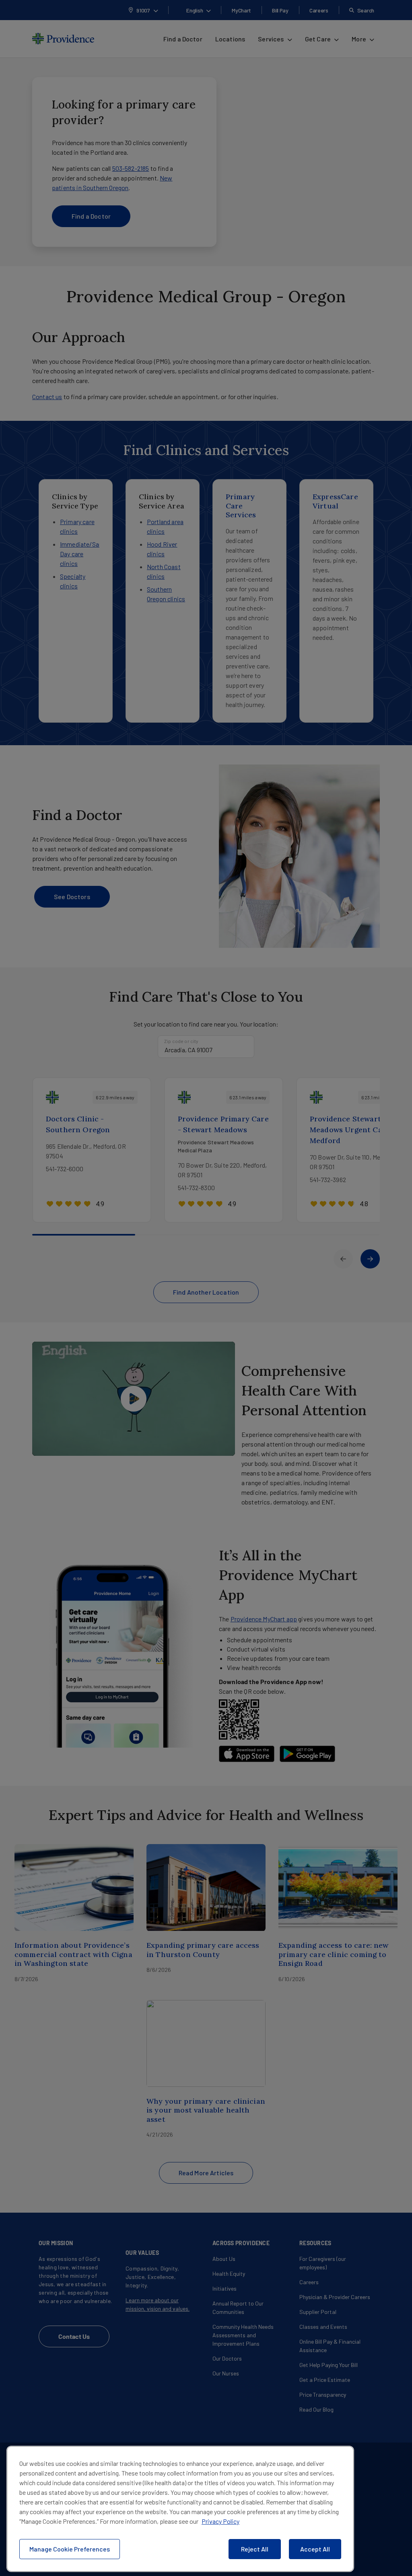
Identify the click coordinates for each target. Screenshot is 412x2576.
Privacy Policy (220, 2521)
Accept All (315, 2549)
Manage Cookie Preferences (70, 2549)
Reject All (255, 2549)
